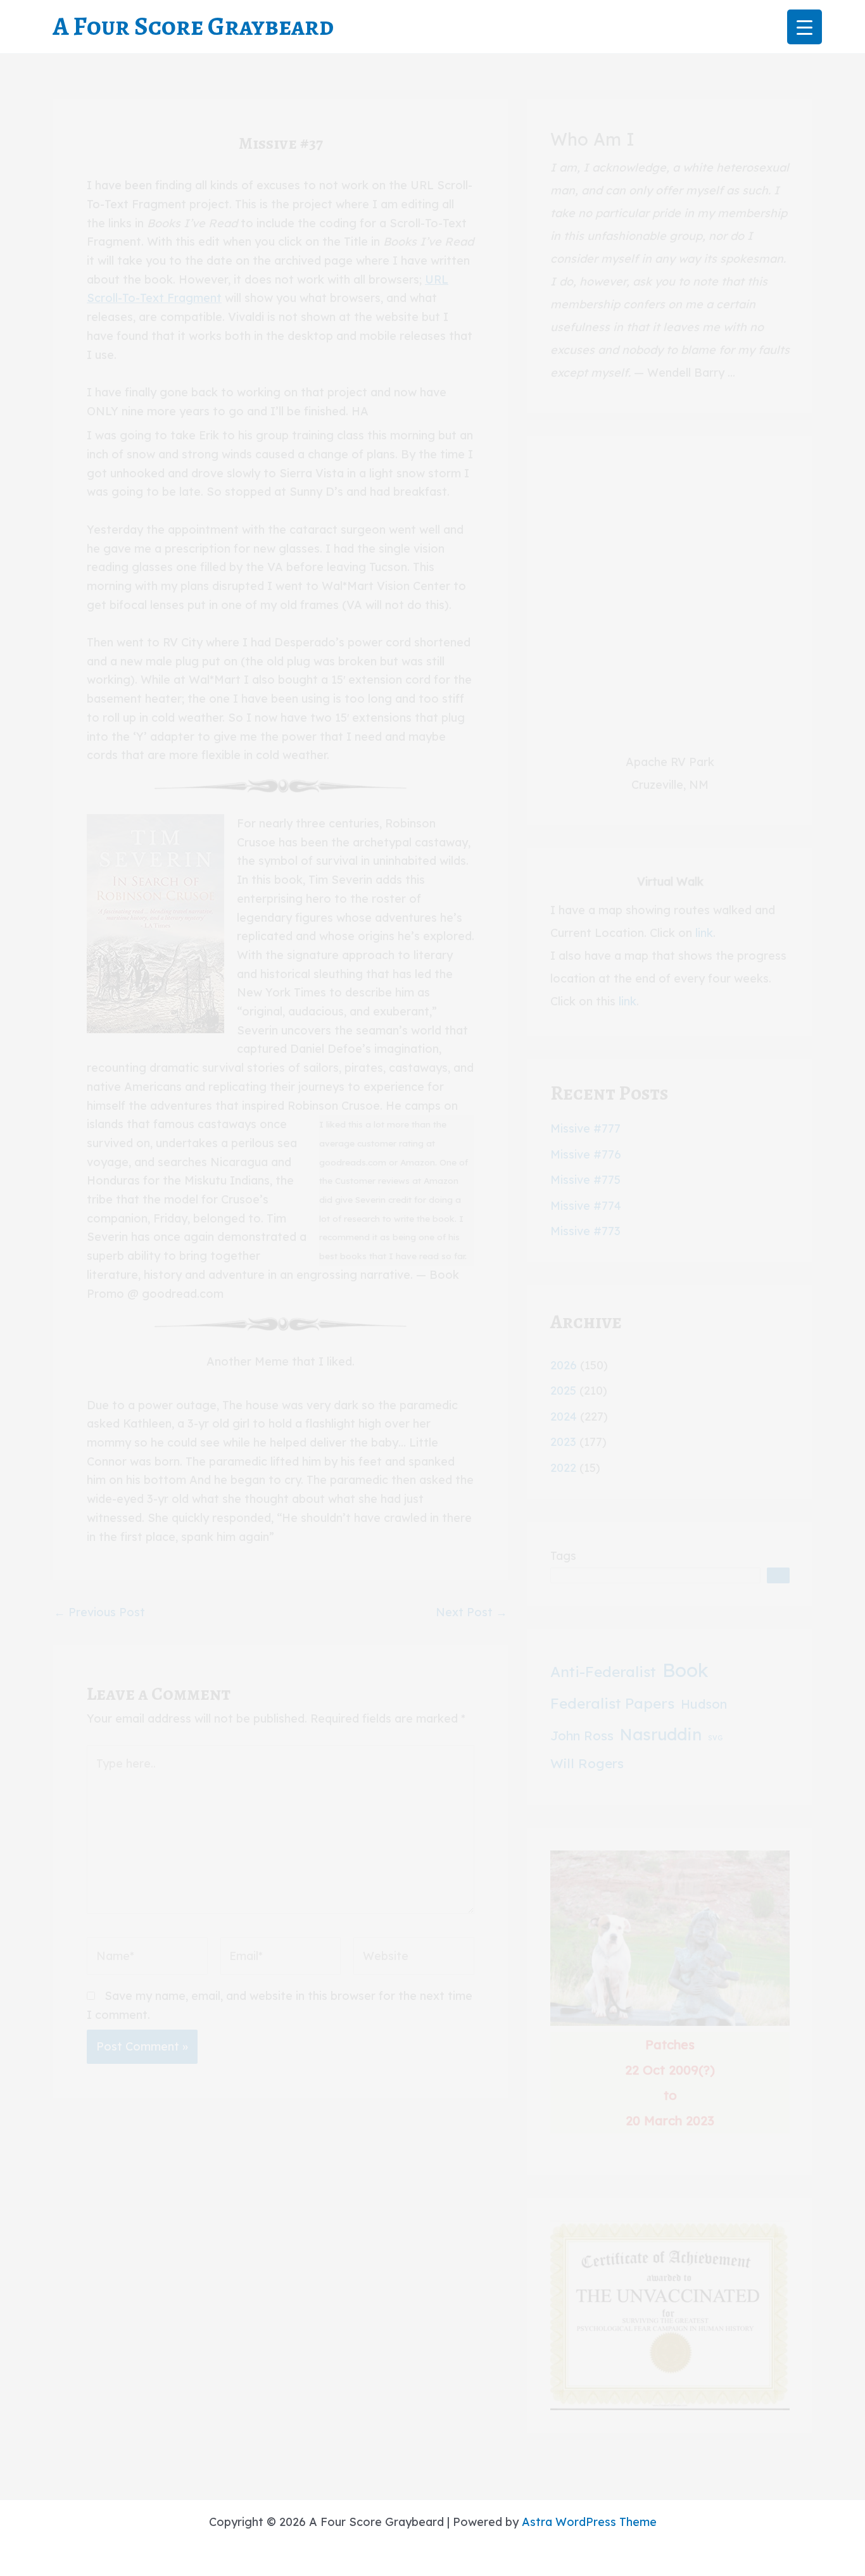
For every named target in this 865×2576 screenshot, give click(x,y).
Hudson (704, 1704)
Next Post (471, 1612)
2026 (564, 1365)
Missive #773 (585, 1231)
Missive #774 (586, 1206)
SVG (715, 1738)
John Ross (582, 1736)
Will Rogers (587, 1763)
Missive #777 (585, 1128)
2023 (563, 1442)
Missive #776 (586, 1154)
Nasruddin (661, 1734)
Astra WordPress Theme (589, 2522)
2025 (563, 1391)
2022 (563, 1468)
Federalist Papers (612, 1703)
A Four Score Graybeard (193, 26)
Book (685, 1670)
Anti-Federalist (603, 1672)
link (704, 933)
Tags (563, 1556)
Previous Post (99, 1612)
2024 (564, 1417)
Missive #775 (585, 1180)
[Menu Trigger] (805, 27)
